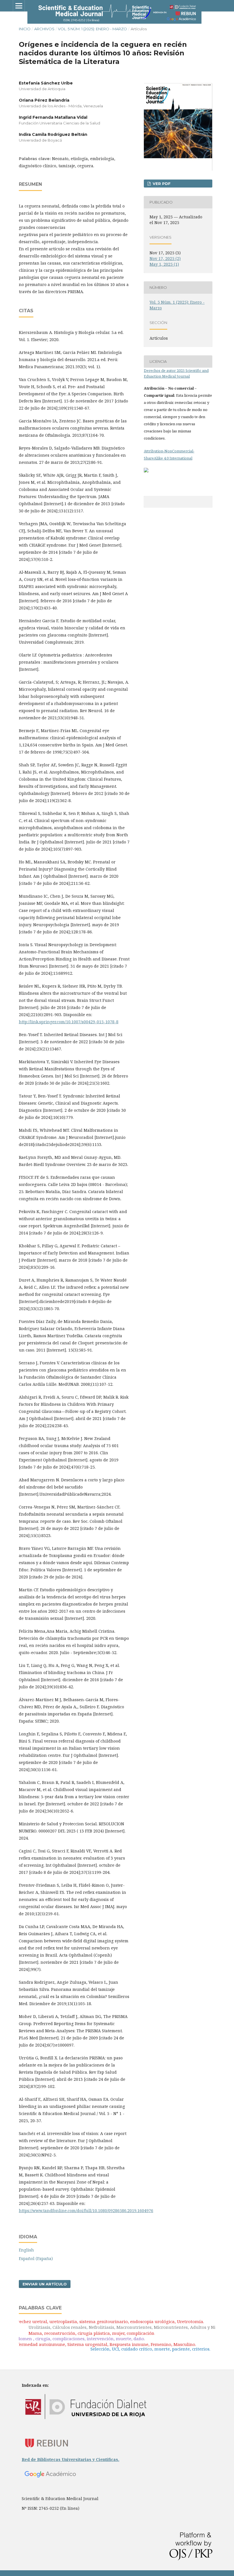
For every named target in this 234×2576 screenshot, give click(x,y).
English (26, 2250)
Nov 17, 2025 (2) (165, 258)
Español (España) (36, 2258)
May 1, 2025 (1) (164, 264)
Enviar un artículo (45, 2284)
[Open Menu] (19, 6)
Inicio (25, 29)
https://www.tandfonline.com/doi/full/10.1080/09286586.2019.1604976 (86, 2211)
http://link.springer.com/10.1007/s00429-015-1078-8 (69, 1022)
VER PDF (161, 184)
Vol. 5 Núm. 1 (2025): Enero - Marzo (92, 29)
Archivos (44, 29)
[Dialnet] (86, 2427)
